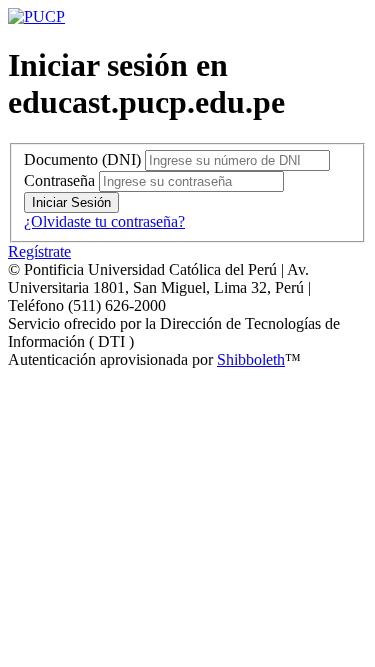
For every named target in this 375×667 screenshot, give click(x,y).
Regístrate (39, 251)
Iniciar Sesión (71, 202)
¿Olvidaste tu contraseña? (104, 221)
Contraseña (59, 180)
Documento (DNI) (82, 159)
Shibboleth (251, 359)
